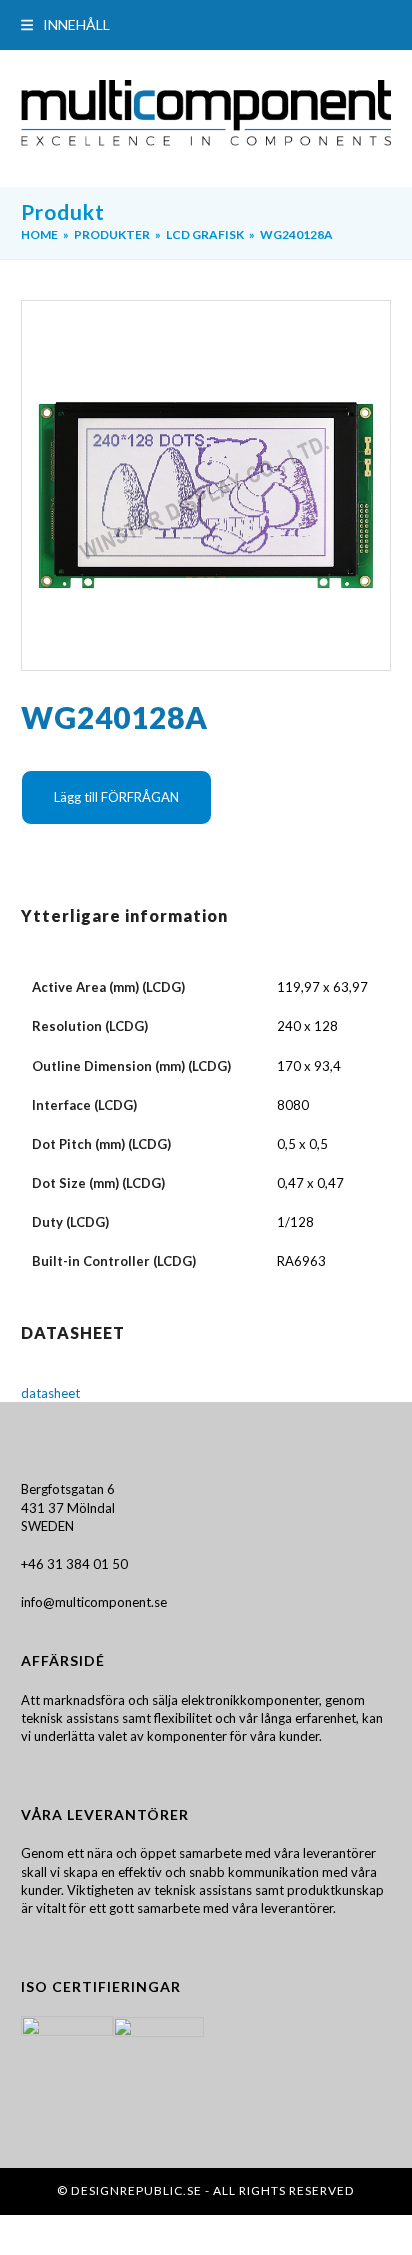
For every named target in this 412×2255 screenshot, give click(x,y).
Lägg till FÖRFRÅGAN (116, 797)
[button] (65, 24)
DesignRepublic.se (136, 2190)
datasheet (50, 1393)
